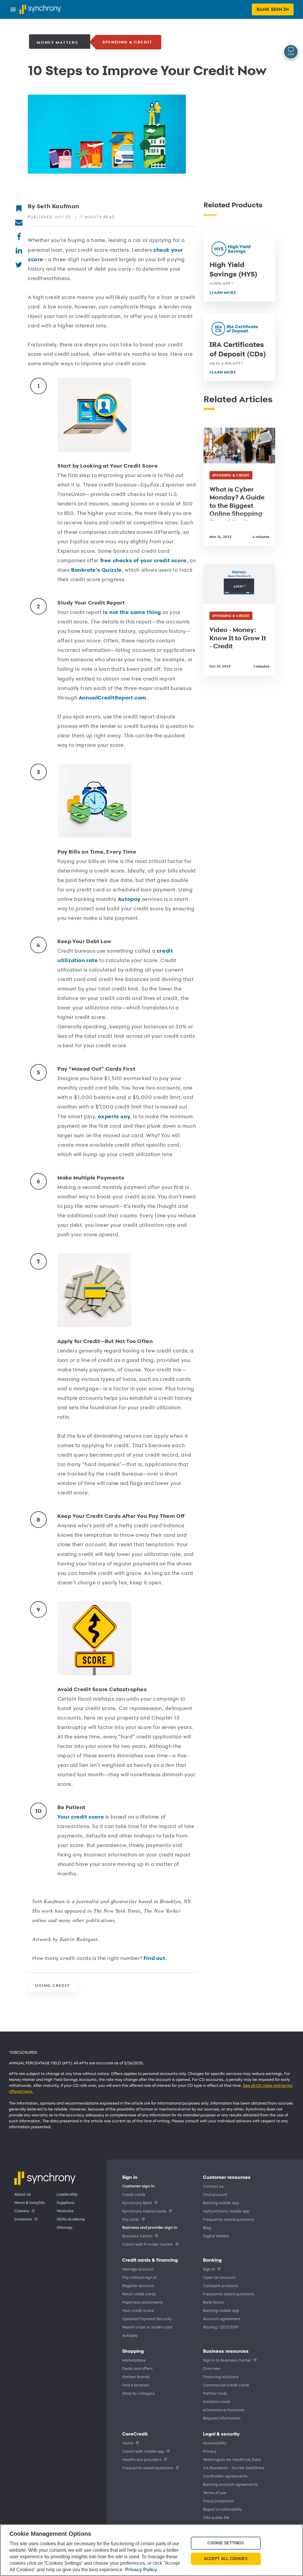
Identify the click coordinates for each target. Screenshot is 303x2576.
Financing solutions (221, 2377)
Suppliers (65, 2203)
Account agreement (222, 2319)
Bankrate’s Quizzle (96, 570)
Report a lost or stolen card (147, 2327)
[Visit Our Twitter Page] (19, 264)
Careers (22, 2211)
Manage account (138, 2269)
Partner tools (215, 2393)
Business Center (137, 2236)
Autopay (130, 899)
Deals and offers (137, 2368)
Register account (138, 2285)
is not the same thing (132, 612)
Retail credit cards (139, 2294)
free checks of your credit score (144, 560)
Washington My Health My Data (232, 2459)
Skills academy (71, 2219)
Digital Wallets (216, 2236)
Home (128, 2443)
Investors (23, 2219)
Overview (212, 2368)
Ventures (65, 2211)
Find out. (155, 1958)
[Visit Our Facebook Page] (19, 236)
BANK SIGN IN (273, 9)
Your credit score (81, 1817)
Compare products (221, 2285)
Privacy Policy (141, 2570)
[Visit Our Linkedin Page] (19, 250)
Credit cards (134, 2194)
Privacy (210, 2451)
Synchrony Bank (137, 2203)
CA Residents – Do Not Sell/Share (234, 2468)
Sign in (209, 2269)
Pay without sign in (139, 2277)
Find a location (136, 2385)
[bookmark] (19, 208)
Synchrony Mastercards (144, 2211)
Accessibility (215, 2443)
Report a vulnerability (223, 2509)
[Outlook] (19, 222)
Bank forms (213, 2302)
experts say (114, 1116)
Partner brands (136, 2377)
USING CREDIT (53, 1986)
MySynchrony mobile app (226, 2211)
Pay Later (131, 2219)
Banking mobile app (221, 2203)
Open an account (219, 2277)
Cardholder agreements (225, 2476)
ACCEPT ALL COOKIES (226, 2559)
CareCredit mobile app (143, 2451)
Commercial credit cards (226, 2385)
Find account (215, 2194)
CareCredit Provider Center (148, 2244)
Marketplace (134, 2360)
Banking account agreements (231, 2484)
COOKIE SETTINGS (226, 2543)
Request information (222, 2418)
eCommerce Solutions (224, 2410)
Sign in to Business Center (227, 2360)
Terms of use (215, 2492)
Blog (207, 2227)
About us (22, 2194)
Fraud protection (219, 2501)
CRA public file (216, 2517)
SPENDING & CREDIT (127, 42)
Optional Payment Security (147, 2319)
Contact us (213, 2186)
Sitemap (64, 2228)
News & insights (29, 2203)
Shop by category (138, 2393)
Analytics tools (217, 2401)
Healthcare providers (142, 2459)
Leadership (67, 2194)
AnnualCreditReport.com (113, 698)
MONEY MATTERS (57, 42)
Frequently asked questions (229, 2219)
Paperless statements (143, 2302)
